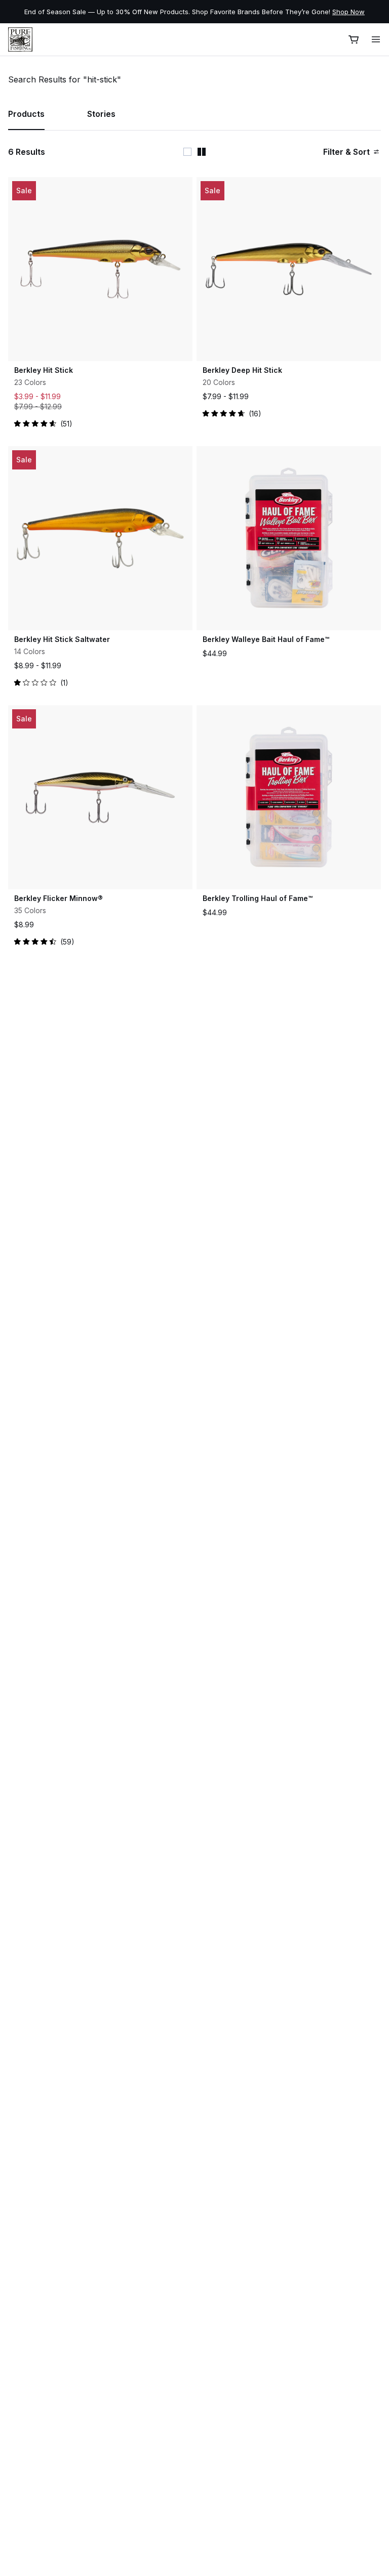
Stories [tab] (101, 114)
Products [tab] (26, 114)
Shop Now (244, 12)
